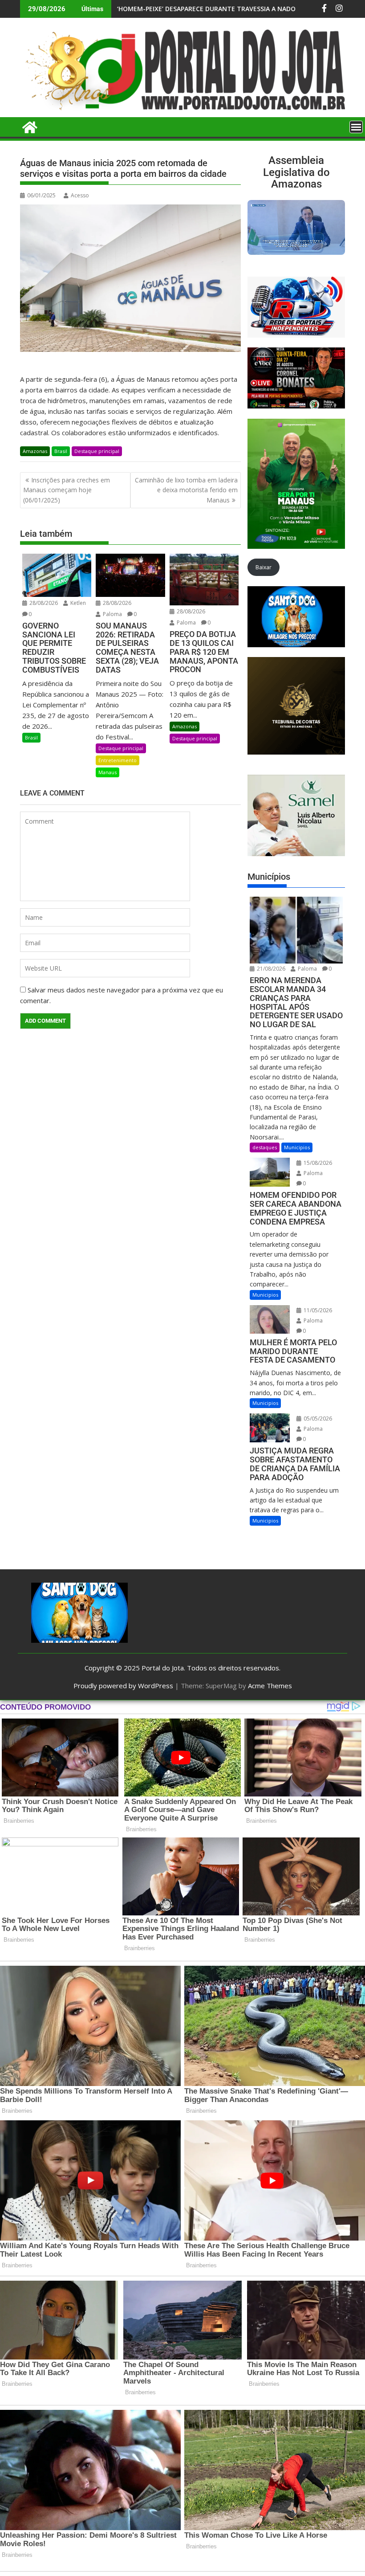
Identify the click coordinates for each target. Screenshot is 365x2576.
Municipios (297, 1147)
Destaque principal (97, 451)
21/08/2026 (270, 969)
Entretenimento (118, 760)
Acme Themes (270, 1686)
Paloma (112, 614)
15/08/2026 (317, 1163)
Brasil (61, 451)
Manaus (107, 772)
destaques (265, 1147)
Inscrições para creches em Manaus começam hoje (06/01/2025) (67, 490)
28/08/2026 (43, 603)
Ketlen (77, 603)
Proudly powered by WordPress (123, 1686)
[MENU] (356, 127)
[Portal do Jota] (182, 112)
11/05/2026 (317, 1310)
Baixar (264, 567)
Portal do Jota (163, 1668)
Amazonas (35, 451)
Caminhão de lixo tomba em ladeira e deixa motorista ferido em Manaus (186, 490)
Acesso (80, 195)
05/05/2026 (317, 1419)
